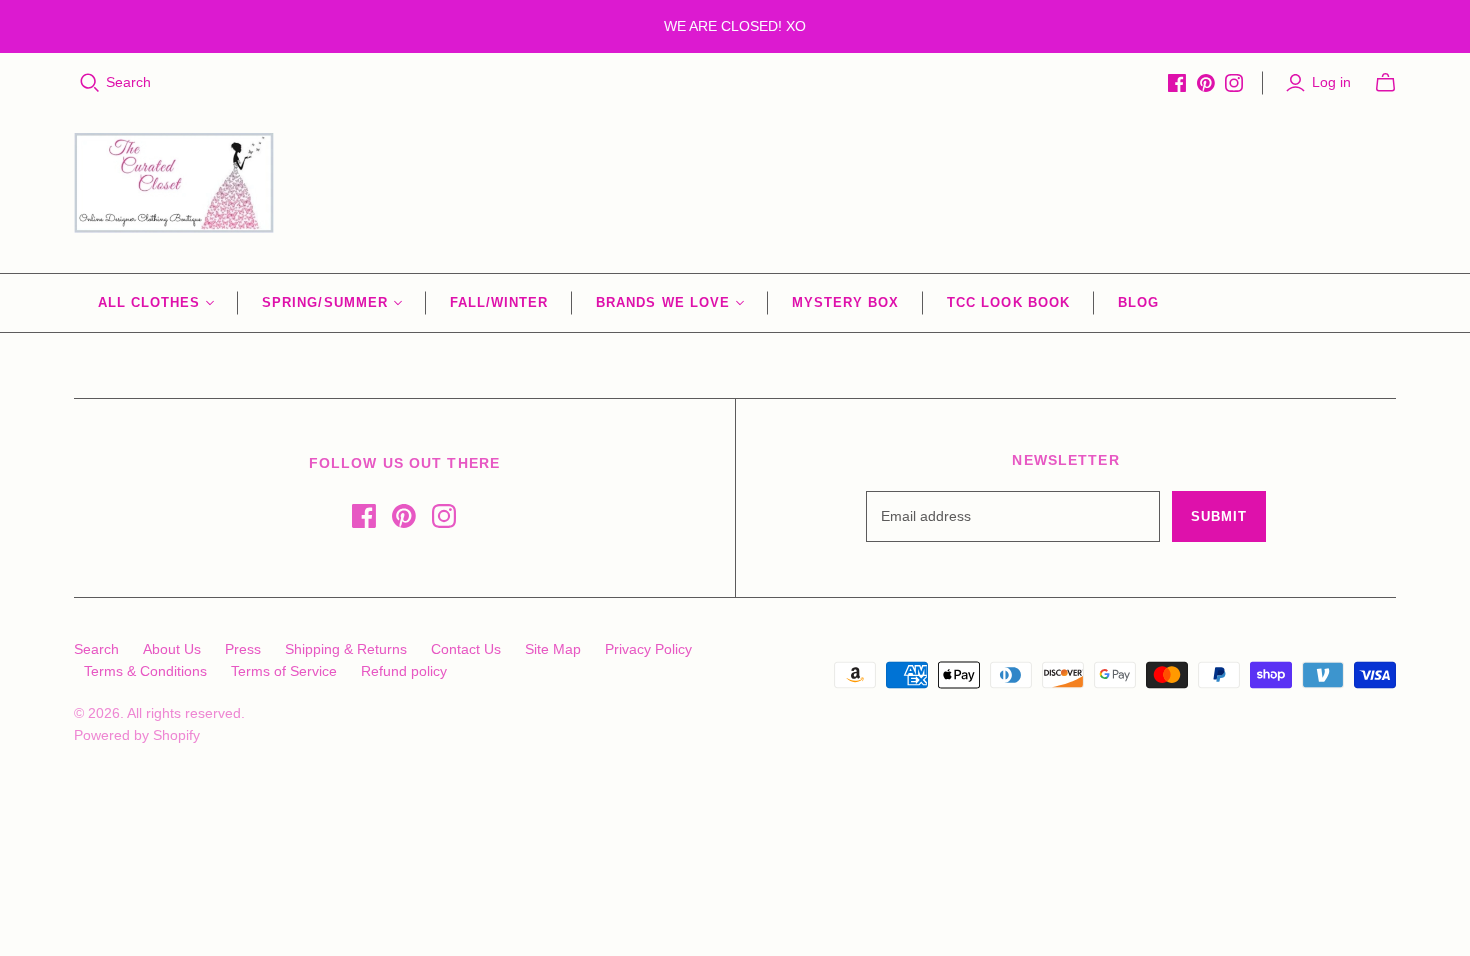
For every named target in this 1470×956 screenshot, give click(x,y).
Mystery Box (845, 302)
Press (243, 649)
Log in (1331, 82)
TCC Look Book (1008, 302)
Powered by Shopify (137, 735)
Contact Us (466, 649)
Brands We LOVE (663, 302)
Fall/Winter (499, 302)
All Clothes (149, 302)
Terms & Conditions (145, 671)
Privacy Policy (648, 649)
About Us (172, 649)
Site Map (553, 649)
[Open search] (90, 83)
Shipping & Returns (346, 649)
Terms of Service (284, 671)
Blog (1138, 302)
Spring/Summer (325, 302)
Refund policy (404, 671)
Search (128, 82)
